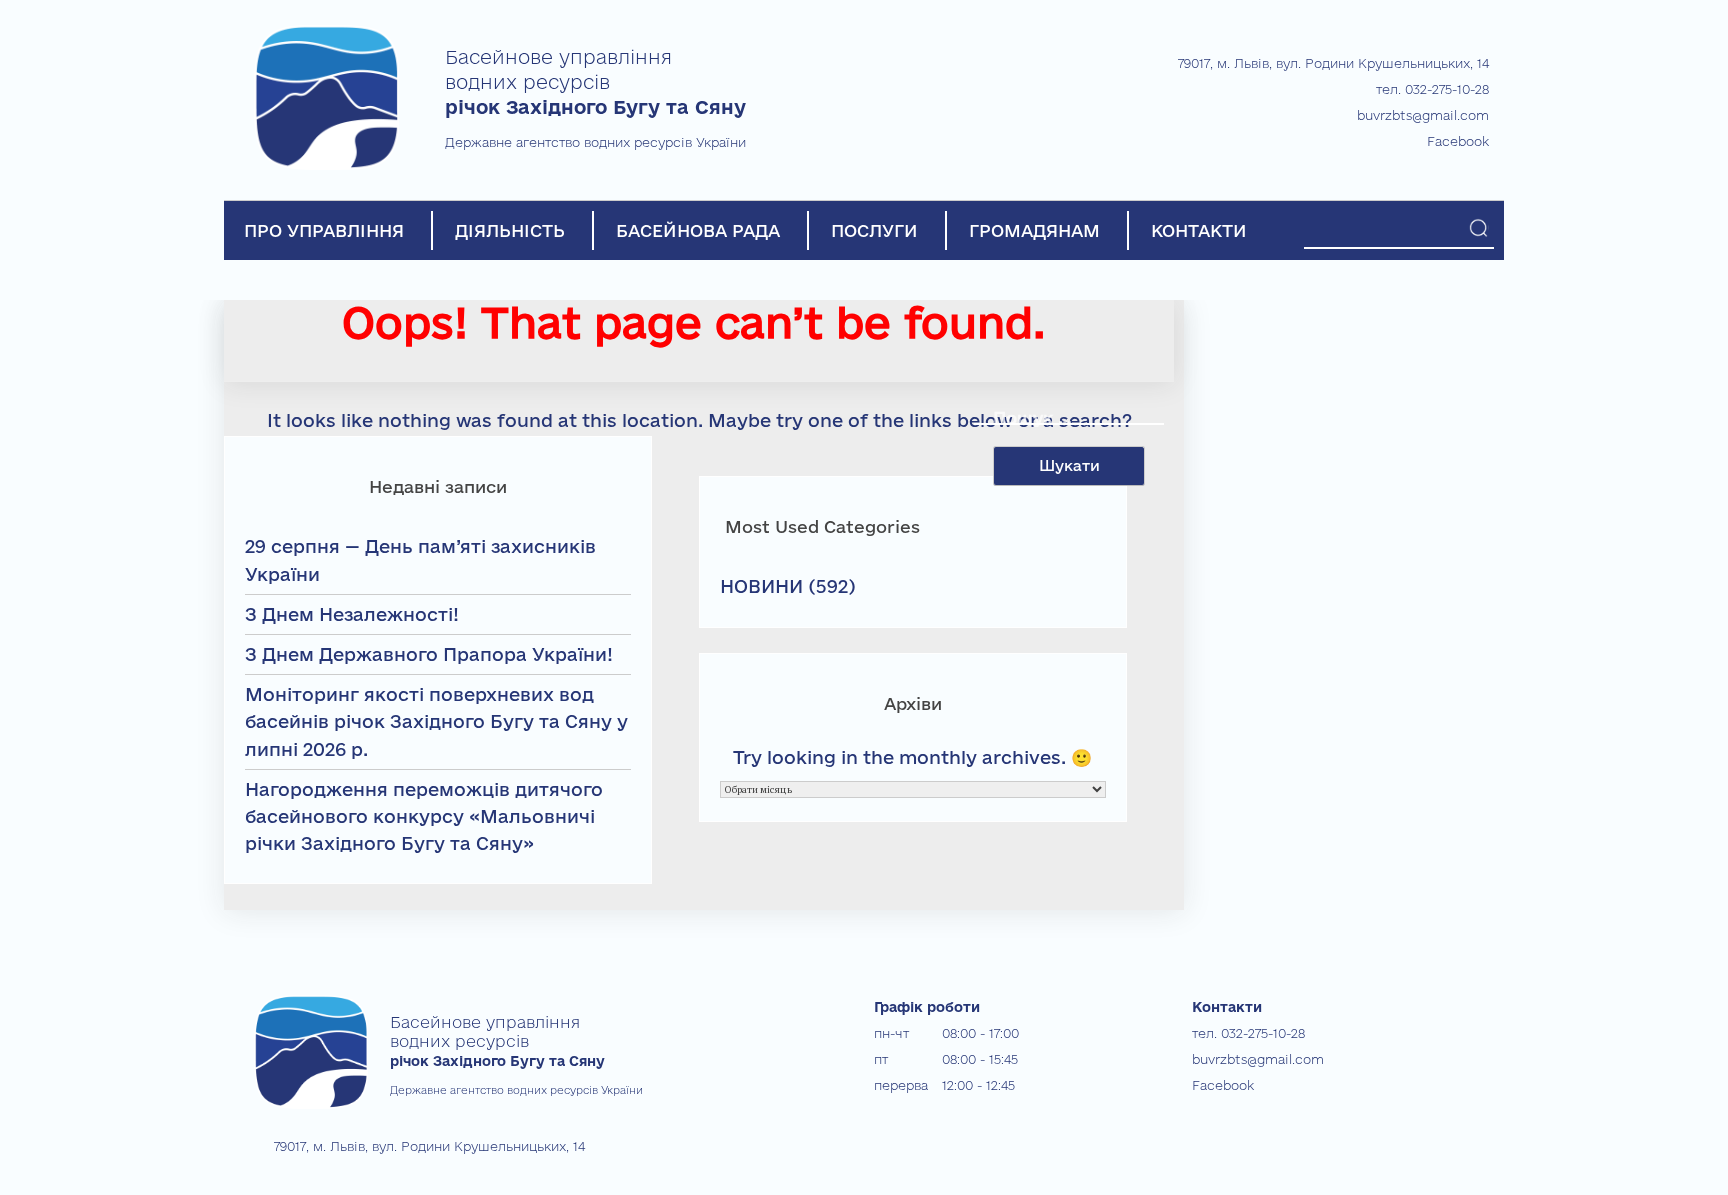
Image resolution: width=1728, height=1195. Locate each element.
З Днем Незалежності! (352, 614)
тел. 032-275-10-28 (1432, 89)
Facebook (1458, 141)
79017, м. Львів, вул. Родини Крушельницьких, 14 (1333, 63)
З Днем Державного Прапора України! (429, 654)
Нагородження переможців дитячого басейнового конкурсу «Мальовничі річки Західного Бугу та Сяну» (424, 816)
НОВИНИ (761, 586)
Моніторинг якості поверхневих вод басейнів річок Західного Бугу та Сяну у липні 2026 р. (436, 721)
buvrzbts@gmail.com (1423, 115)
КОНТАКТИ (1199, 230)
